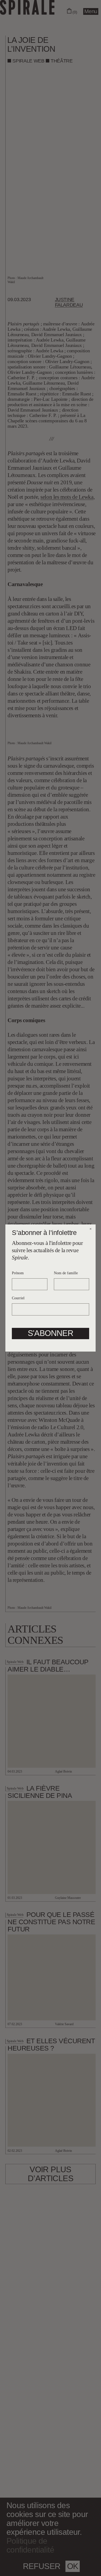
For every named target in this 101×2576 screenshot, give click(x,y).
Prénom (18, 1273)
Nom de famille (66, 1273)
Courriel (18, 1298)
